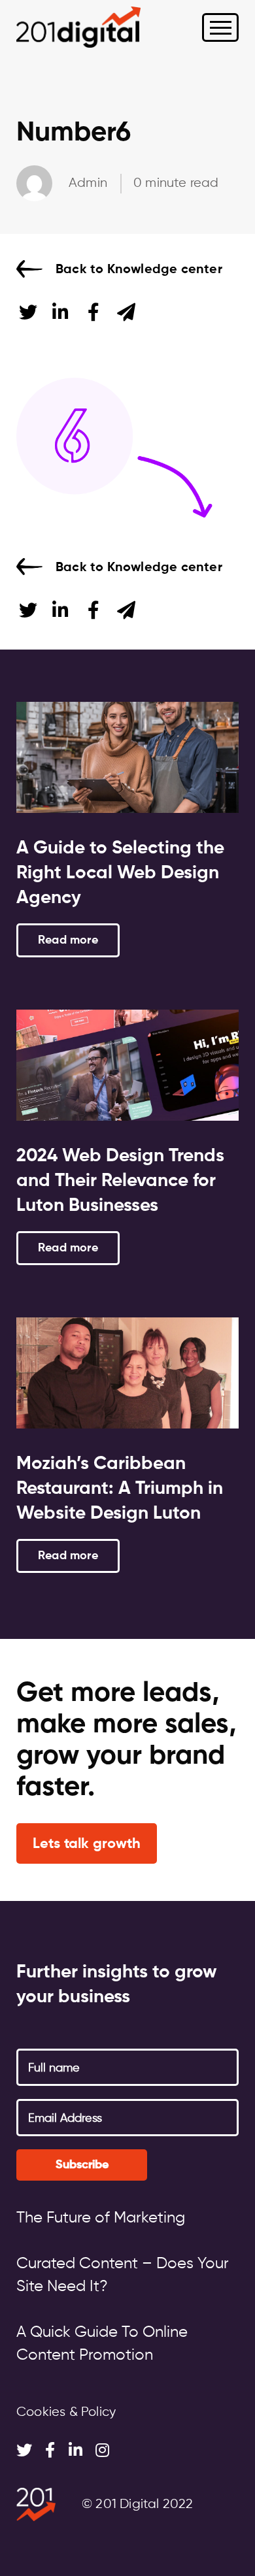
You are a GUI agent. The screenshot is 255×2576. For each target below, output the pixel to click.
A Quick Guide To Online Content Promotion (102, 2344)
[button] (87, 1844)
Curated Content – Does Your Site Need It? (123, 2275)
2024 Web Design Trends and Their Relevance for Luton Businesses (120, 1181)
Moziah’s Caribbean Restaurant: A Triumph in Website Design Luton (120, 1489)
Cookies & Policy (66, 2412)
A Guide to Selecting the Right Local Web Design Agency (120, 873)
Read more (68, 940)
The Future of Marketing (101, 2218)
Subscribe (82, 2165)
